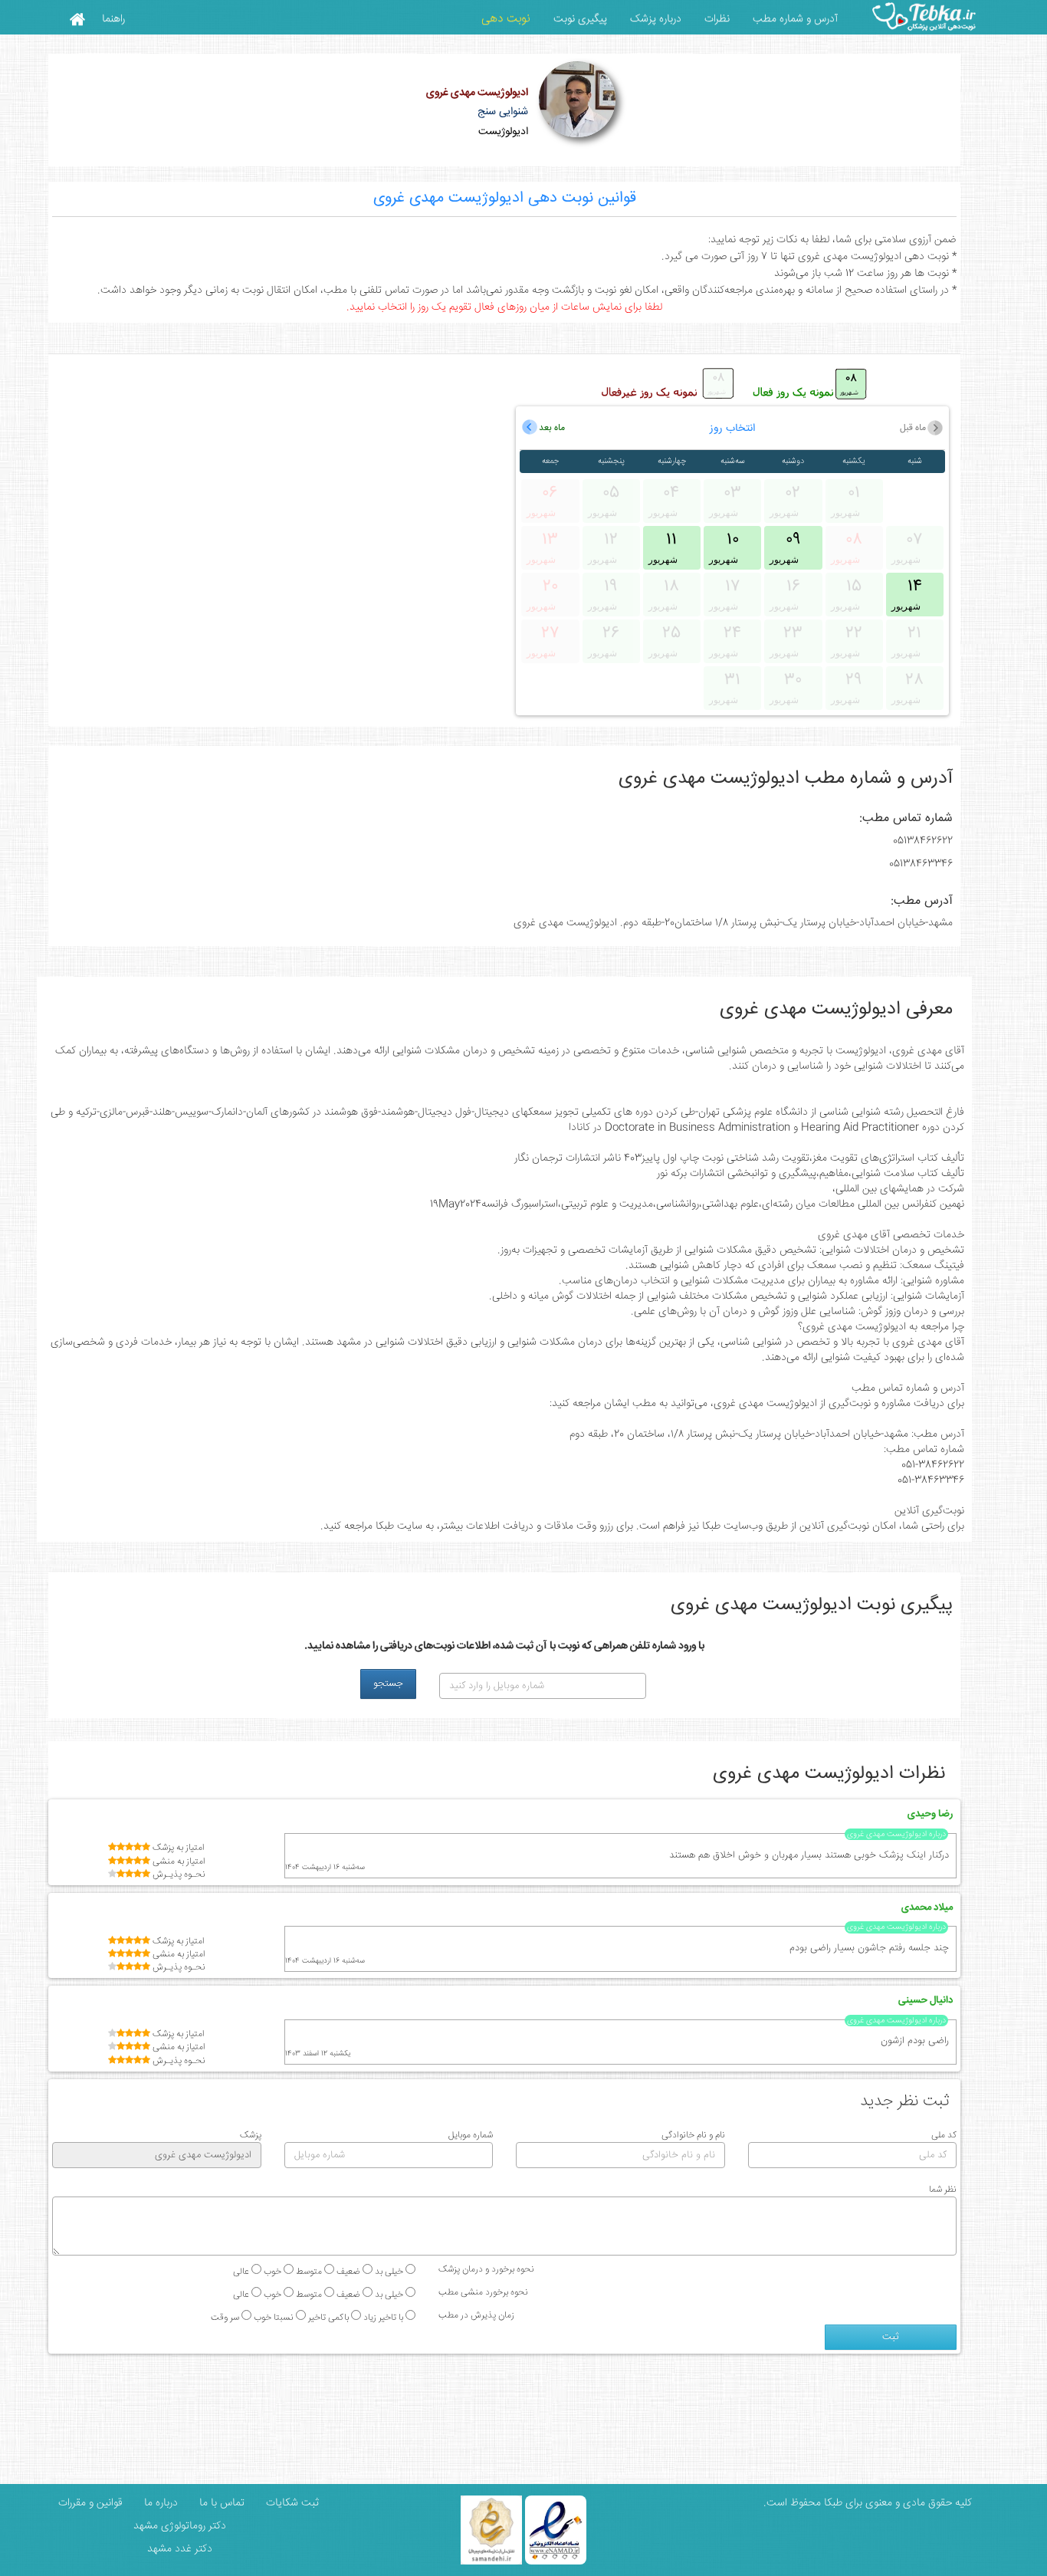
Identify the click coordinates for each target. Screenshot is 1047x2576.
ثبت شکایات (291, 2503)
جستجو (388, 1684)
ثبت (891, 2337)
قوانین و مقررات (89, 2503)
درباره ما (159, 2503)
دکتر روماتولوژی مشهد (180, 2526)
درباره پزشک (656, 19)
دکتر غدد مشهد (180, 2549)
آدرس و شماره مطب (795, 19)
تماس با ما (220, 2503)
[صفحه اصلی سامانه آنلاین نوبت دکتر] (77, 18)
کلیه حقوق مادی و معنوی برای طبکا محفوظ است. (868, 2503)
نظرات (717, 19)
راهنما (113, 19)
